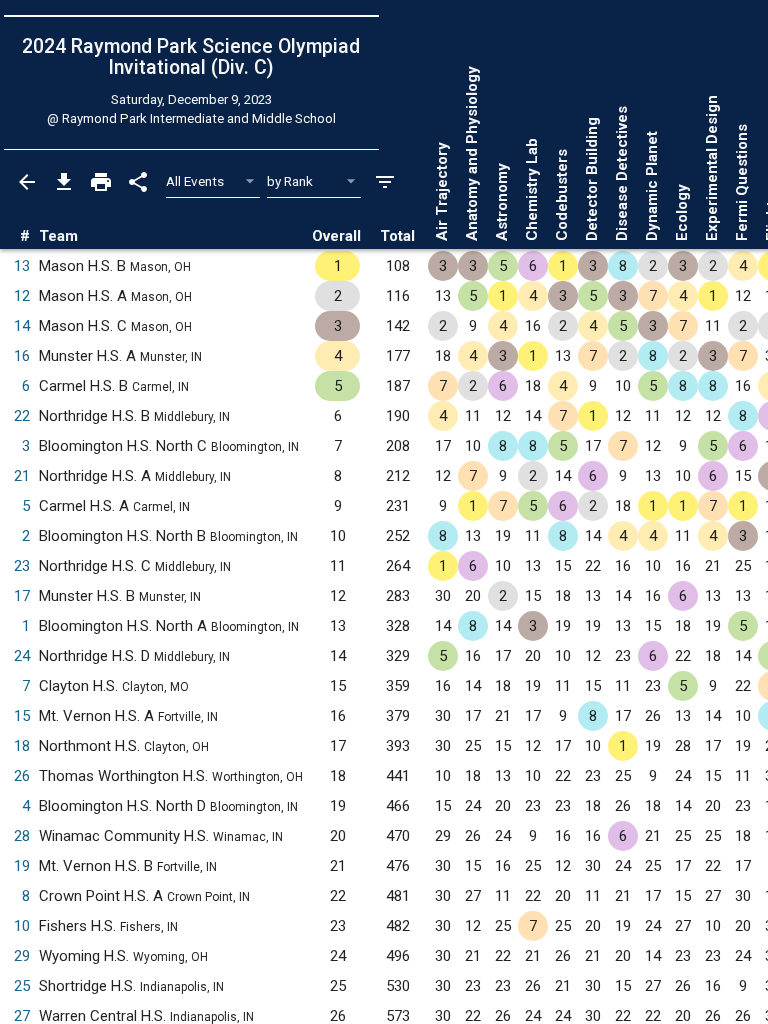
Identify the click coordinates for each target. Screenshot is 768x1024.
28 (22, 836)
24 (22, 656)
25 (22, 986)
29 (22, 956)
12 (22, 296)
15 (22, 716)
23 (22, 566)
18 (22, 746)
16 (22, 356)
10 (22, 926)
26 (22, 776)
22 (22, 416)
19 (22, 866)
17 (22, 596)
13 (22, 266)
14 (22, 326)
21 (22, 476)
